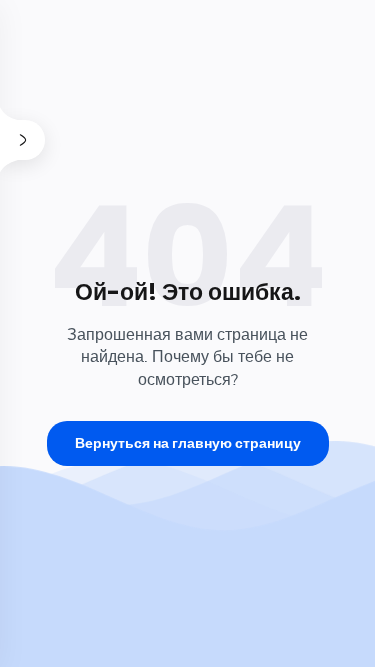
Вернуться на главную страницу (188, 443)
